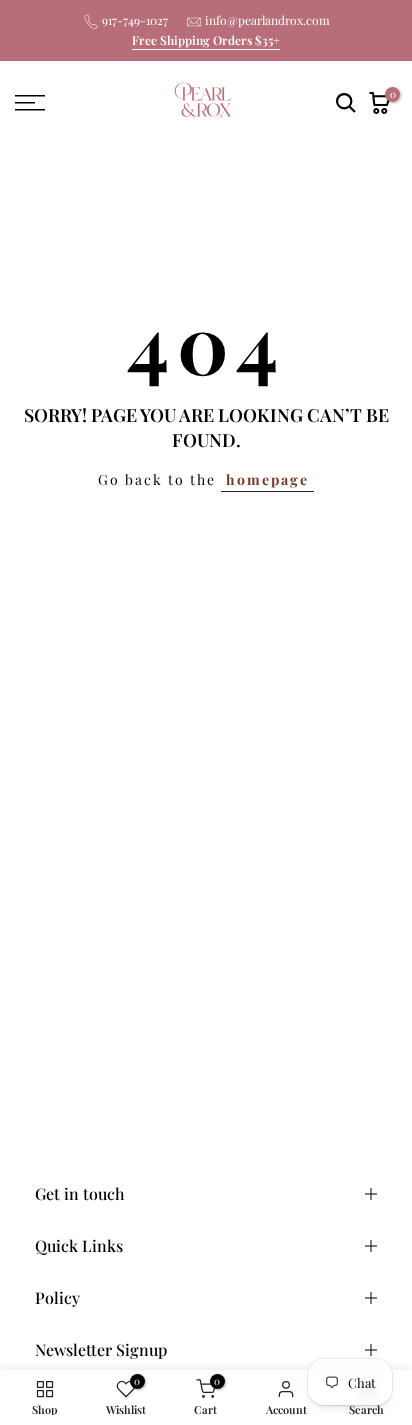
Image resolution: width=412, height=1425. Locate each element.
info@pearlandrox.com (267, 20)
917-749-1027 (135, 20)
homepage (267, 479)
